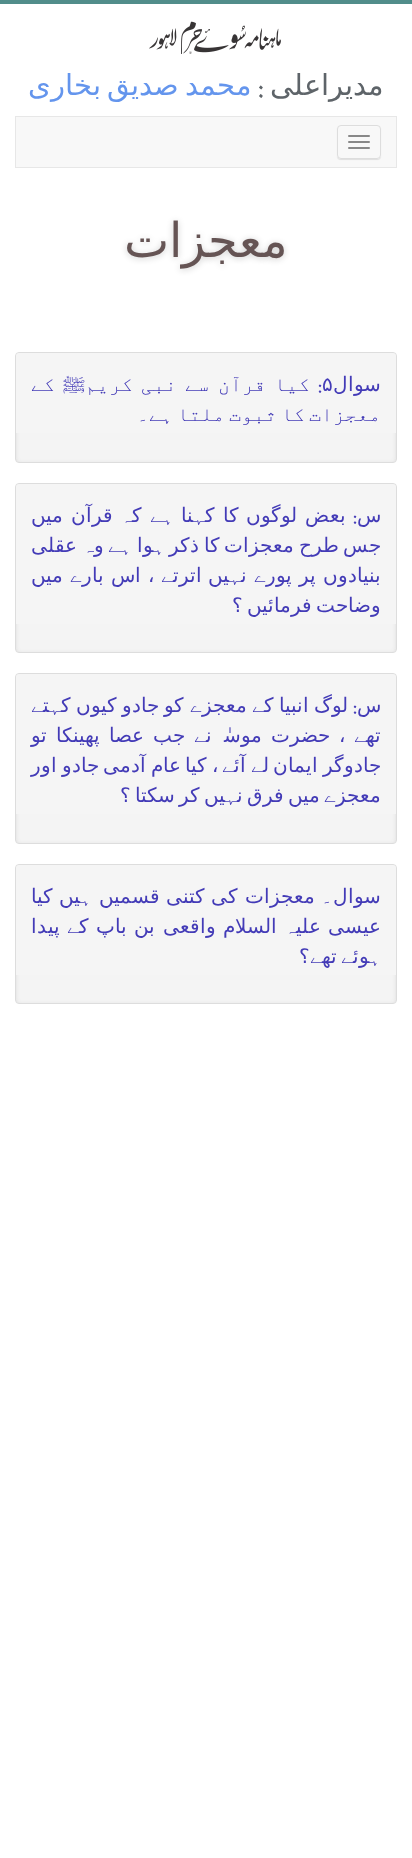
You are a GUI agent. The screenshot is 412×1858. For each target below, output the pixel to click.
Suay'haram (206, 37)
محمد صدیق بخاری (140, 89)
